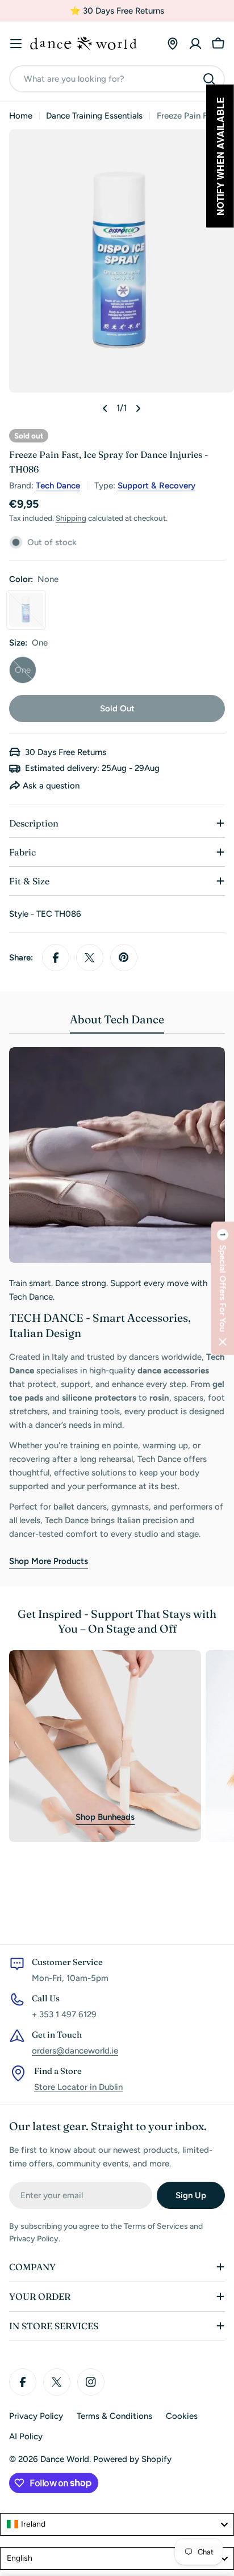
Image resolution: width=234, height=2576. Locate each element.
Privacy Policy (36, 2416)
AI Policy (26, 2436)
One (26, 674)
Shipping (71, 518)
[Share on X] (90, 958)
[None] (26, 610)
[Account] (195, 44)
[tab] (117, 1023)
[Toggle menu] (16, 44)
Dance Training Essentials (94, 116)
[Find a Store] (173, 44)
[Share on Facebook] (56, 958)
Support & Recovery (156, 486)
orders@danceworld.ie (75, 2051)
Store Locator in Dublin (78, 2087)
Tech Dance (58, 486)
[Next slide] (138, 408)
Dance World (65, 2459)
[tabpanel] (117, 1308)
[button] (223, 1288)
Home (21, 116)
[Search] (209, 79)
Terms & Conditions (114, 2416)
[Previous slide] (105, 408)
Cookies (182, 2416)
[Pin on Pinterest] (124, 958)
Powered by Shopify (132, 2459)
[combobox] (117, 79)
